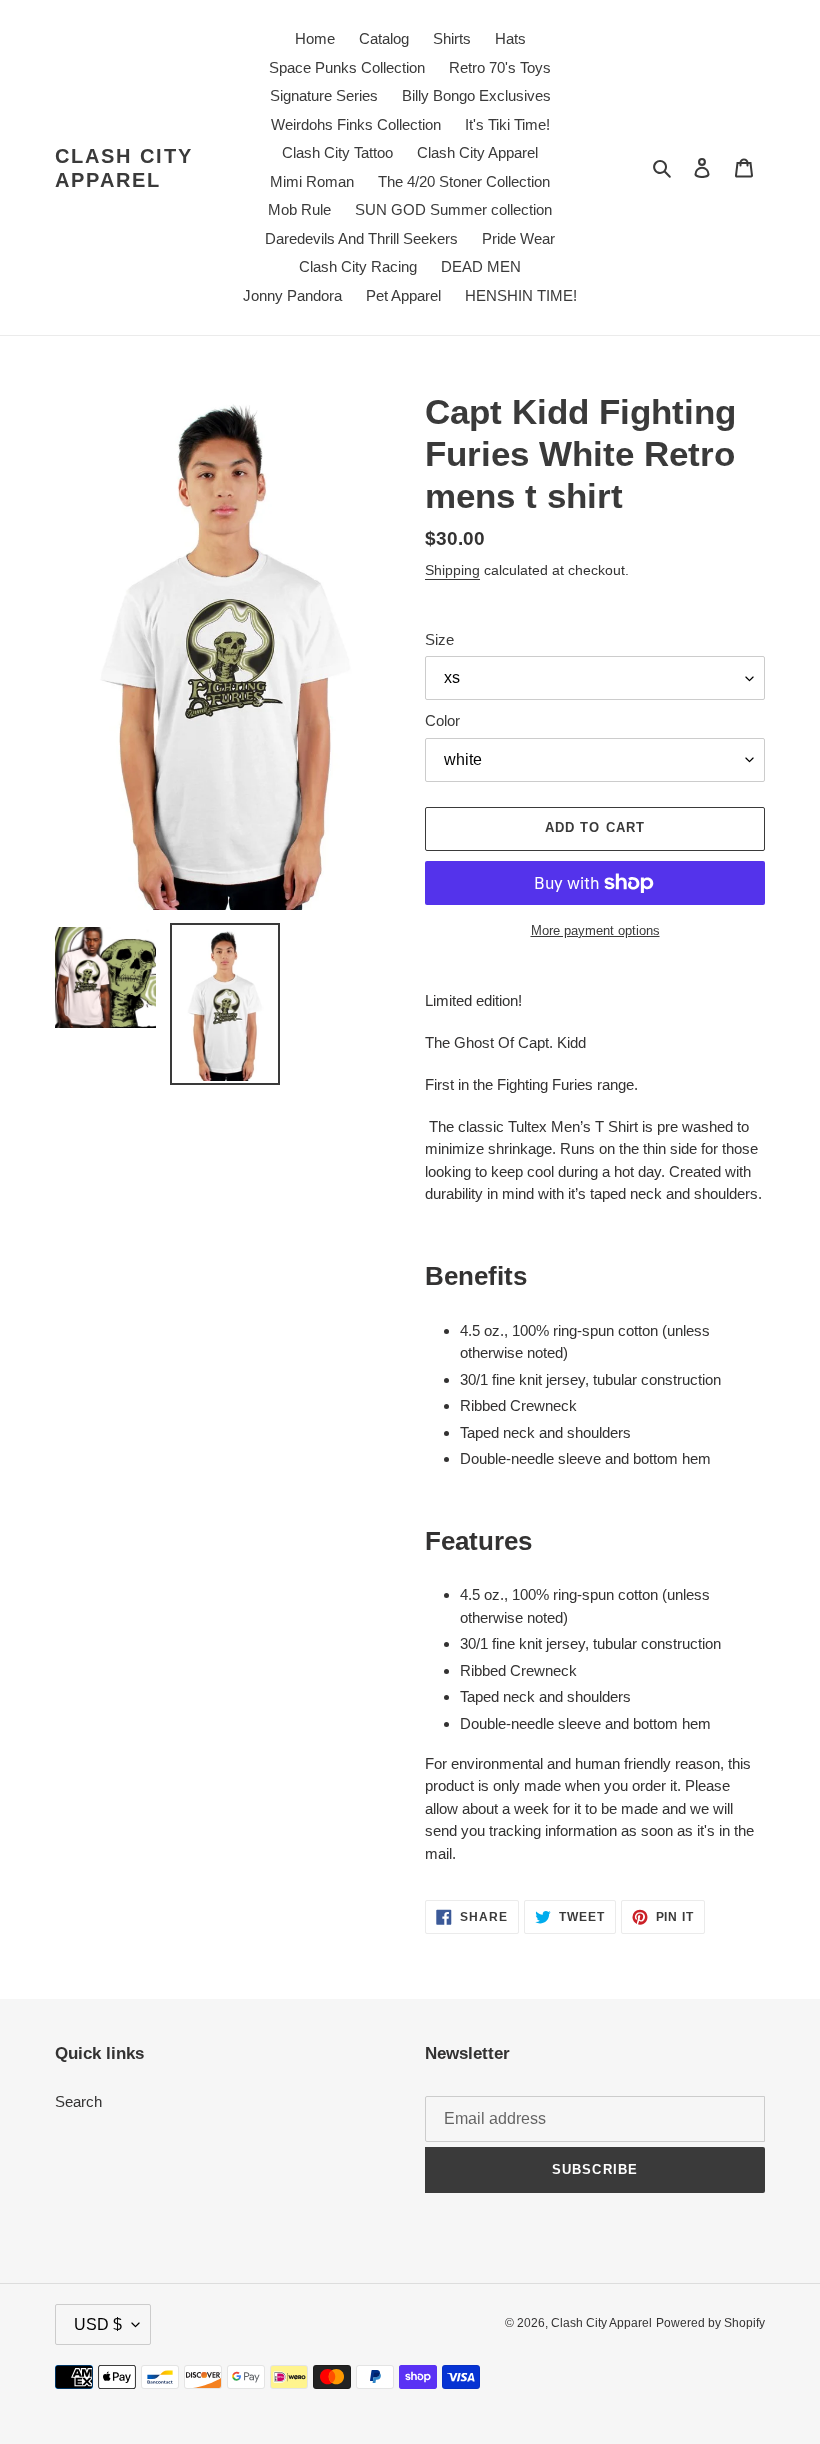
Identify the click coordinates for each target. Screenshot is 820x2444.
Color (442, 720)
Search (78, 2101)
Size (439, 639)
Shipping (452, 570)
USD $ (98, 2324)
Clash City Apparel (124, 168)
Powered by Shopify (710, 2323)
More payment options (595, 930)
